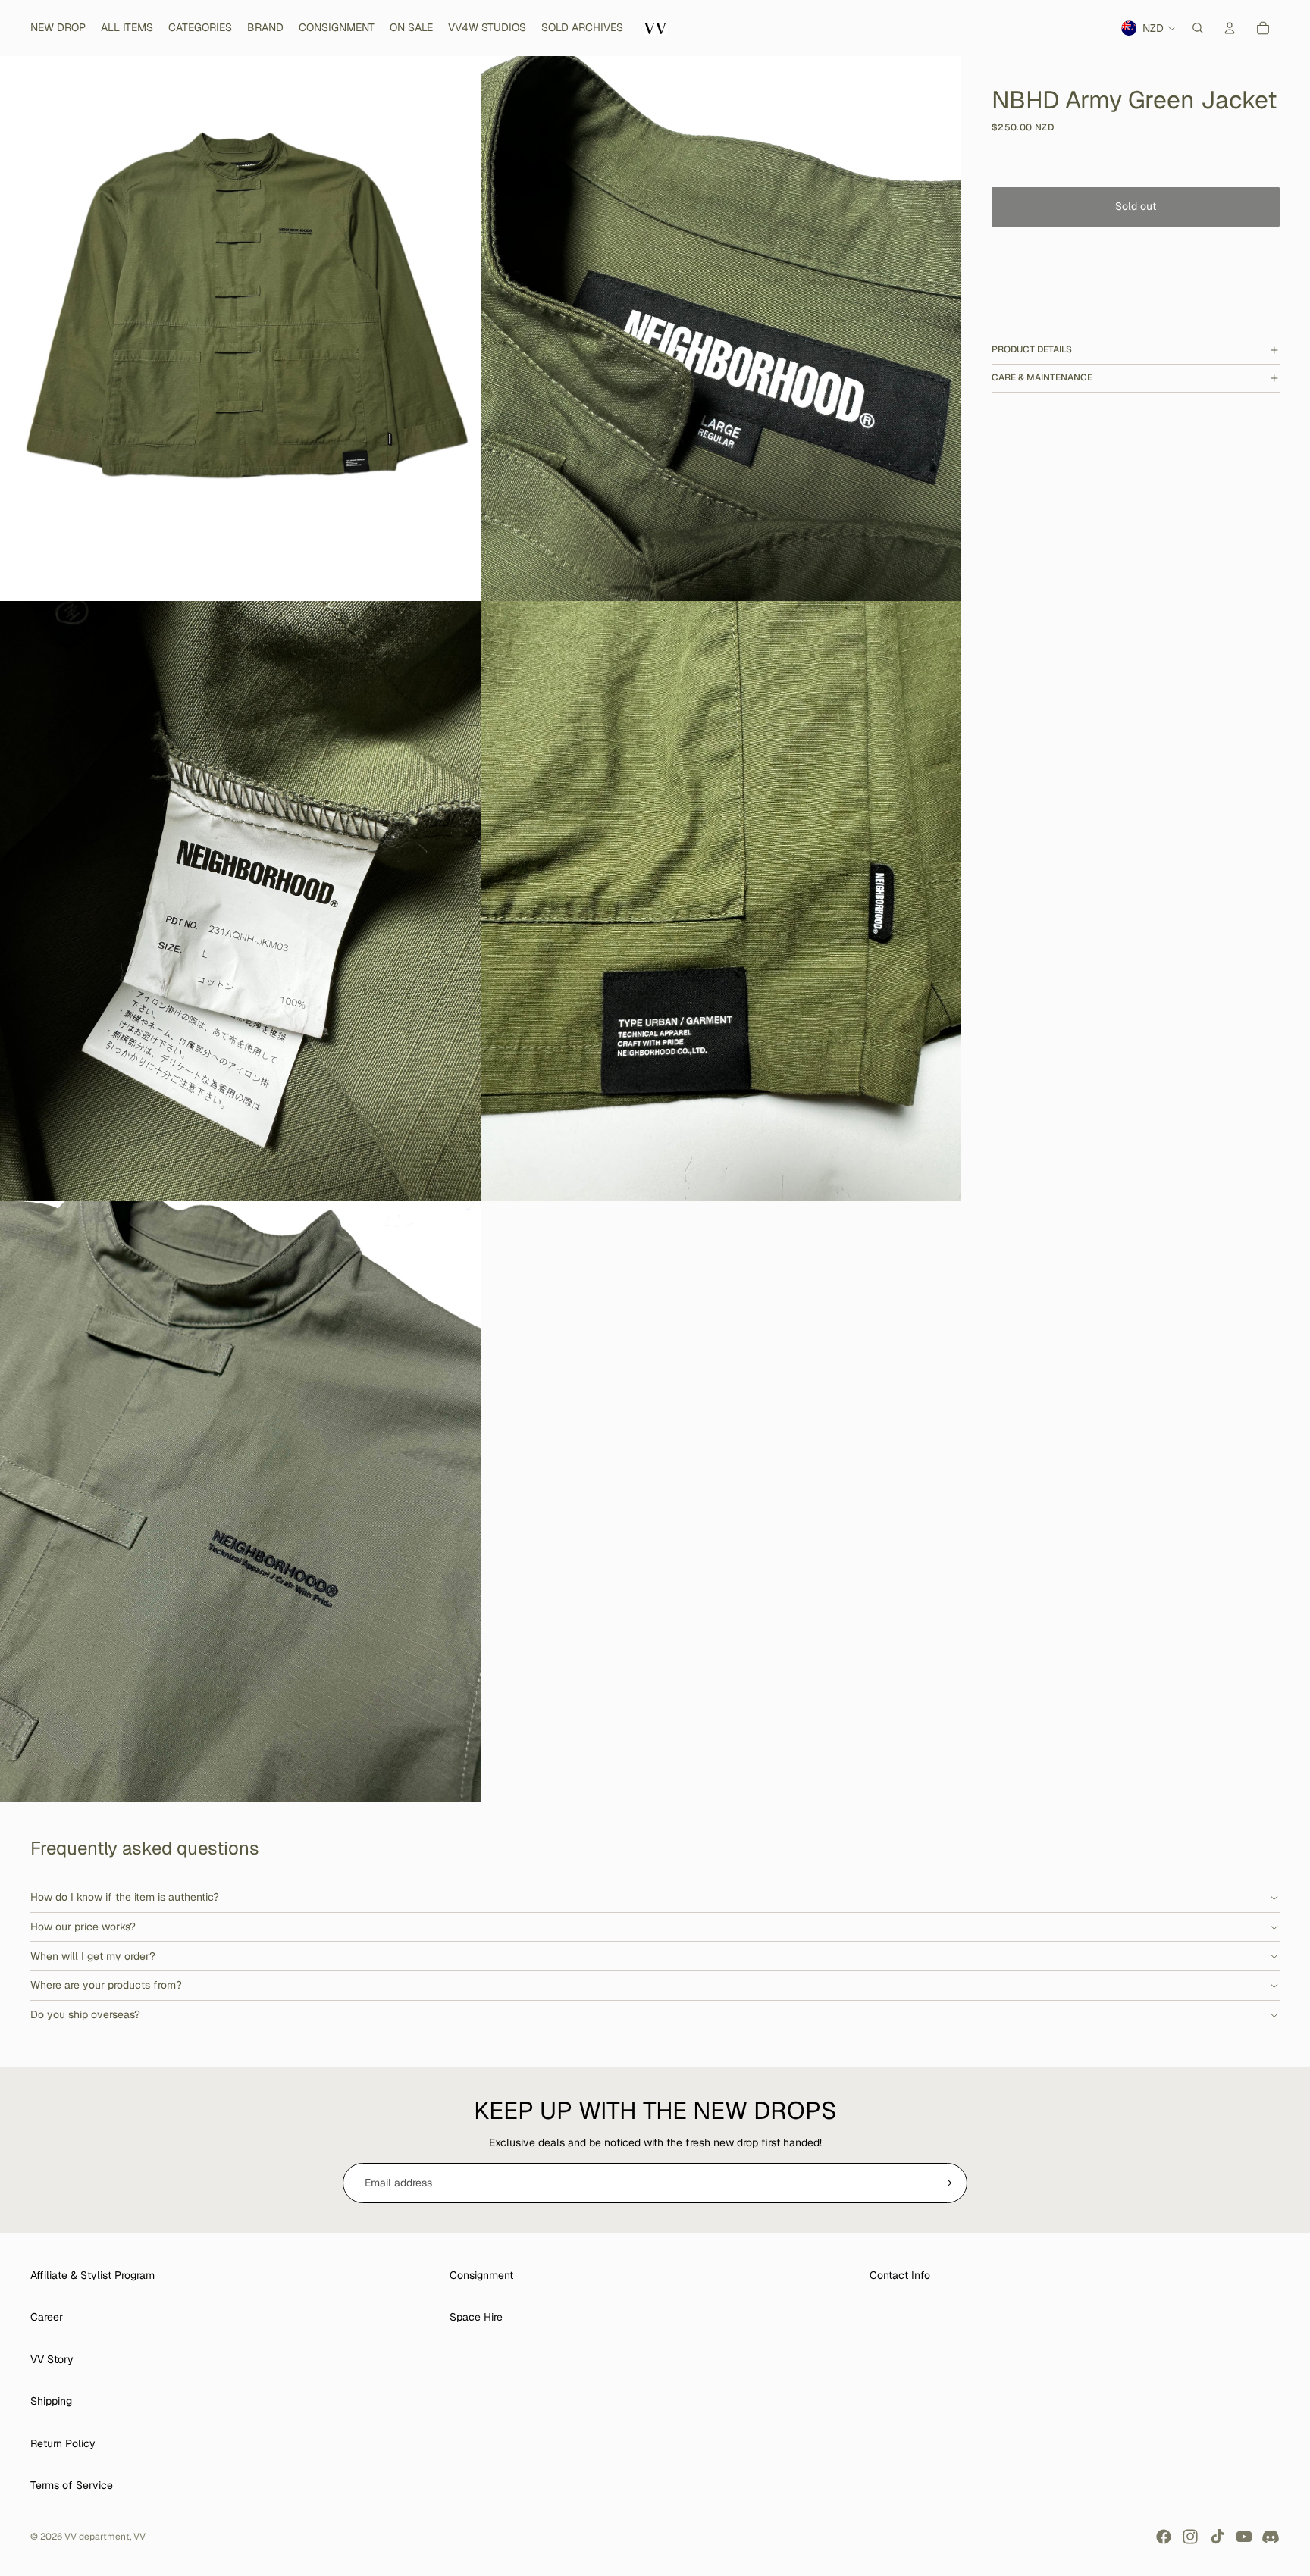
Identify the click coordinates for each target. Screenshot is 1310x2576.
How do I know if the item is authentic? (125, 1897)
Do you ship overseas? (85, 2014)
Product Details (1032, 349)
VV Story (52, 2359)
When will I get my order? (93, 1956)
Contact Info (900, 2275)
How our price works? (83, 1927)
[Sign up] (947, 2183)
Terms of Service (72, 2485)
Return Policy (63, 2443)
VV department (97, 2537)
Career (47, 2317)
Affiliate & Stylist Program (92, 2275)
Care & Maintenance (1042, 377)
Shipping (51, 2401)
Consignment (481, 2275)
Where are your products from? (106, 1985)
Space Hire (476, 2317)
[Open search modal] (1198, 28)
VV (139, 2537)
